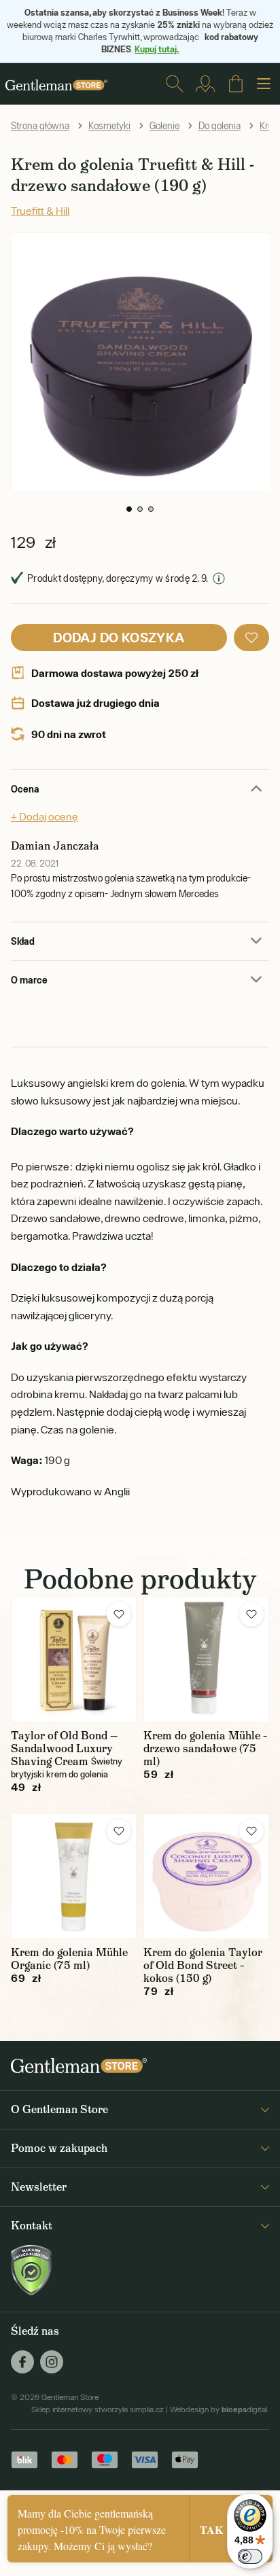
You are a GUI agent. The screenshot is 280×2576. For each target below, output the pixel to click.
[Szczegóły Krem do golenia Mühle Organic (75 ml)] (74, 1876)
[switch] (250, 2556)
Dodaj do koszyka (119, 637)
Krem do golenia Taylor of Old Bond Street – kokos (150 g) (203, 1965)
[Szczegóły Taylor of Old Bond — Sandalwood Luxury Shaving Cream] (74, 1659)
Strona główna (40, 126)
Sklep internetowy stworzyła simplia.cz (98, 2409)
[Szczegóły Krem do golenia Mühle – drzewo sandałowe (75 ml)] (206, 1659)
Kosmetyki (109, 126)
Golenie (164, 126)
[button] (129, 509)
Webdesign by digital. (220, 2409)
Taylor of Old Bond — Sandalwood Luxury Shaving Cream (64, 1748)
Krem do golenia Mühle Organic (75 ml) (69, 1959)
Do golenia (220, 126)
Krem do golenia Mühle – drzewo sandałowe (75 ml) (205, 1748)
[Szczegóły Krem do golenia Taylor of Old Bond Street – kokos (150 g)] (206, 1876)
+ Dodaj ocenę (45, 816)
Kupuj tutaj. (157, 49)
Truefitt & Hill (40, 211)
